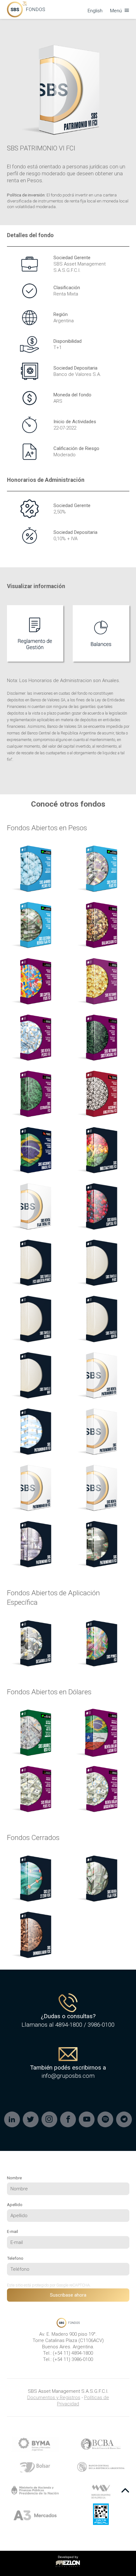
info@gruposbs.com (68, 2076)
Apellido (15, 2205)
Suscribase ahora (68, 2295)
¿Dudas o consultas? (68, 2016)
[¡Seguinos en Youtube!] (87, 2119)
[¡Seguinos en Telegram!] (124, 2119)
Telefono (15, 2258)
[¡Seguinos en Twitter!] (31, 2119)
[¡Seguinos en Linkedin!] (12, 2119)
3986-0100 (101, 2025)
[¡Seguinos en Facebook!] (68, 2119)
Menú (117, 11)
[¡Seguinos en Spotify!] (105, 2119)
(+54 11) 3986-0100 (73, 2359)
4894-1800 (69, 2025)
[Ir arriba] (125, 2491)
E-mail (12, 2231)
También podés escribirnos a (68, 2068)
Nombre (14, 2178)
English (95, 11)
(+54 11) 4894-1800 (73, 2353)
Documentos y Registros (54, 2398)
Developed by (67, 2560)
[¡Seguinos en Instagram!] (49, 2119)
